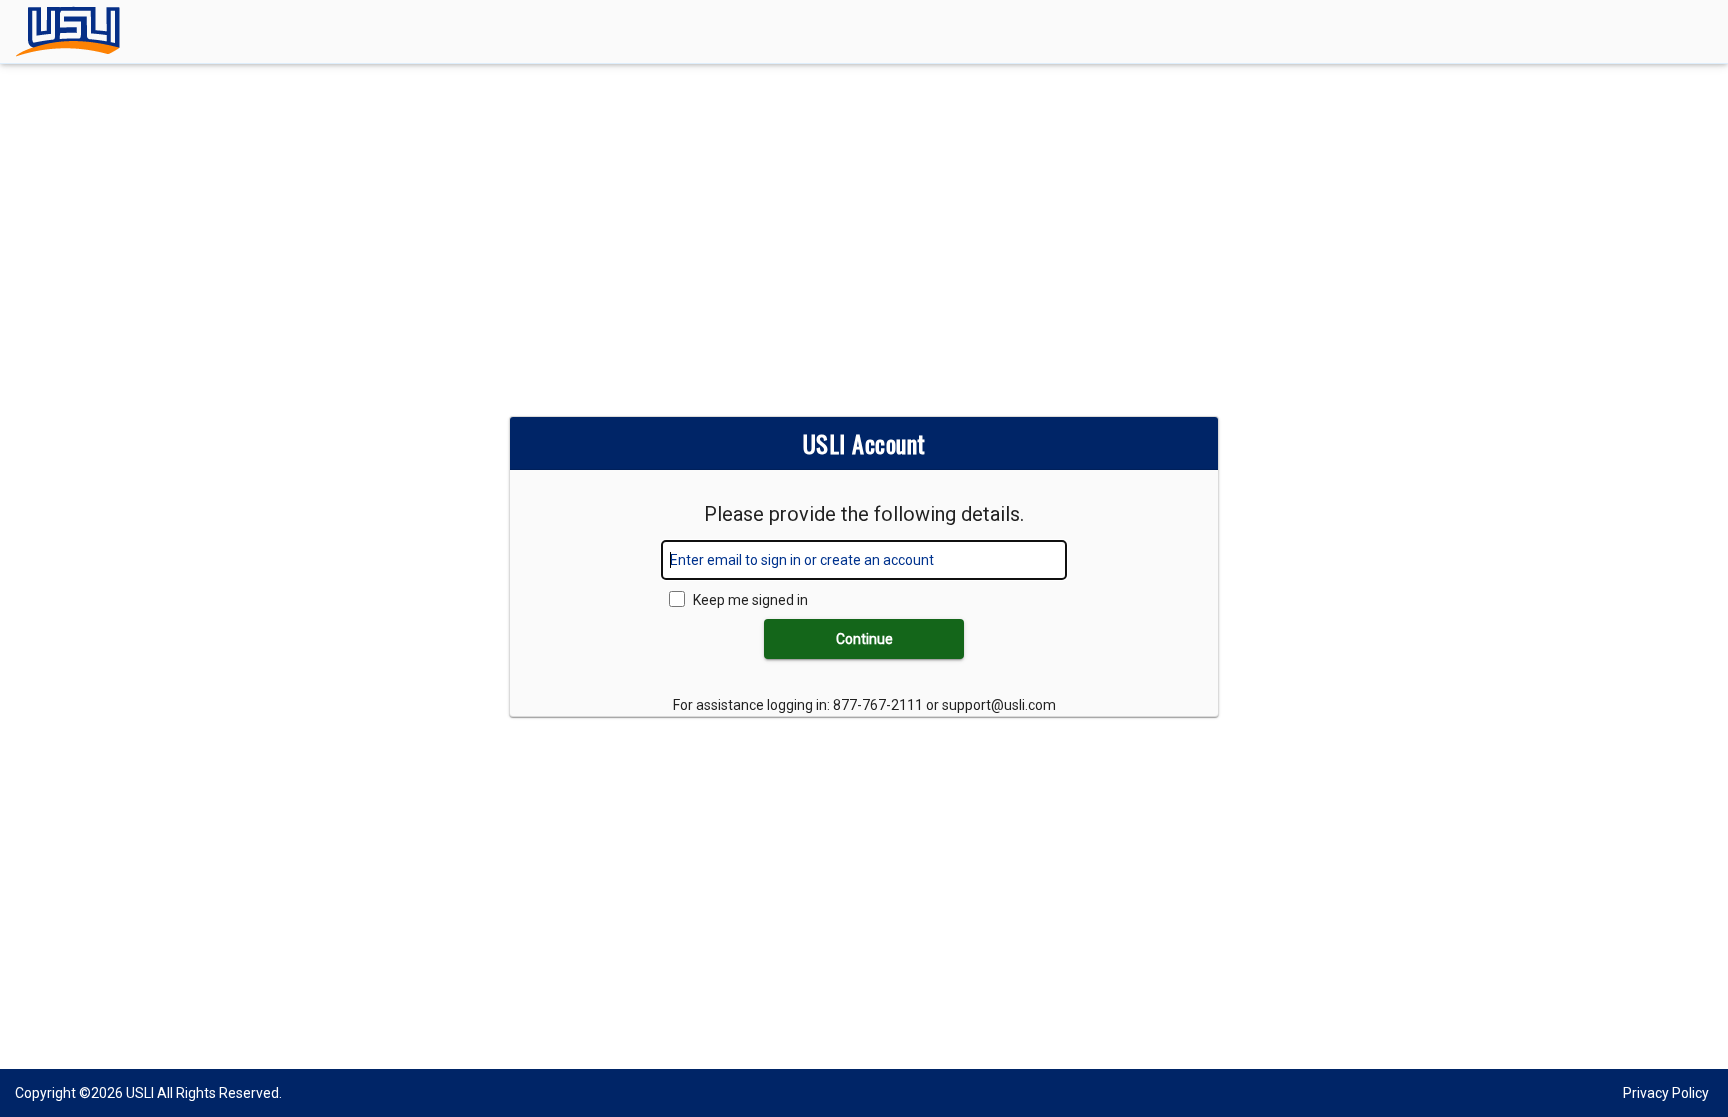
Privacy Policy (1666, 1093)
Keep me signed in (750, 600)
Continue (864, 639)
